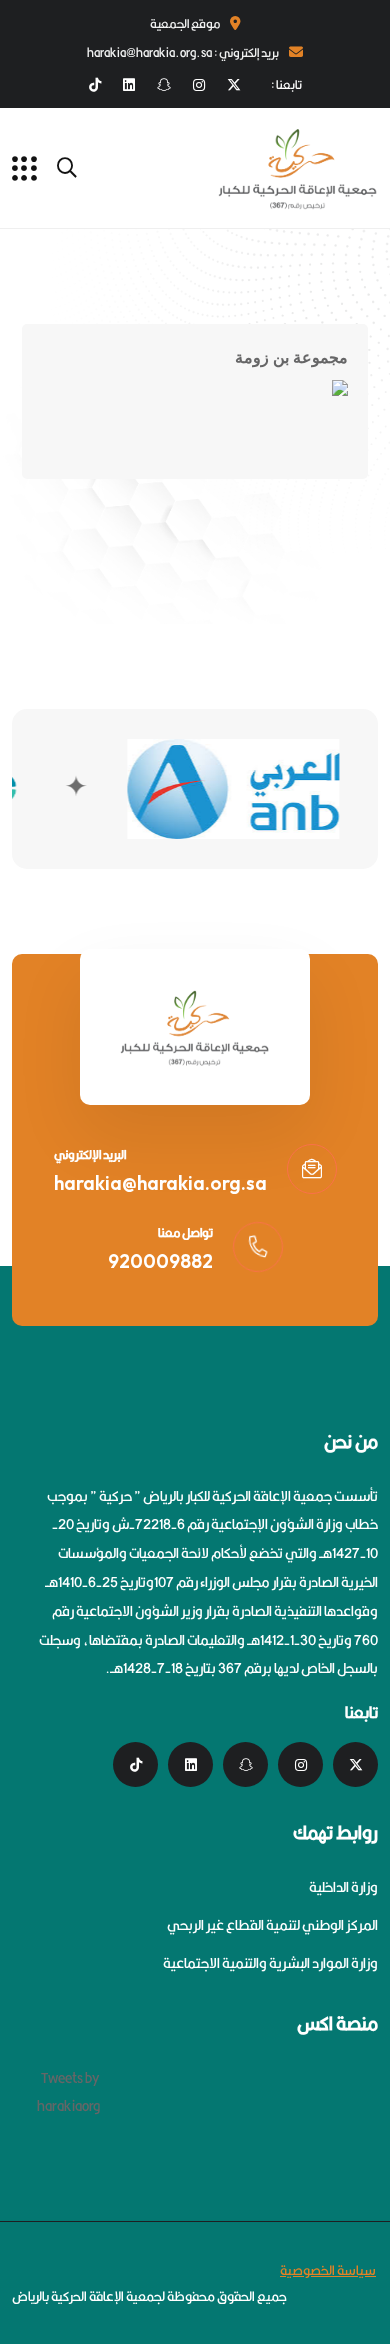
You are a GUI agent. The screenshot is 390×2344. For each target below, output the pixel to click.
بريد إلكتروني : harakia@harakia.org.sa (183, 52)
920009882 (160, 1261)
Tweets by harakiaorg (68, 2092)
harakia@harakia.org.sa (160, 1183)
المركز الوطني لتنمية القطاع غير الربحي (272, 1925)
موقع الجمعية (185, 23)
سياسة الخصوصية (328, 2270)
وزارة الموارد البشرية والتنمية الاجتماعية (270, 1963)
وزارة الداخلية (343, 1887)
